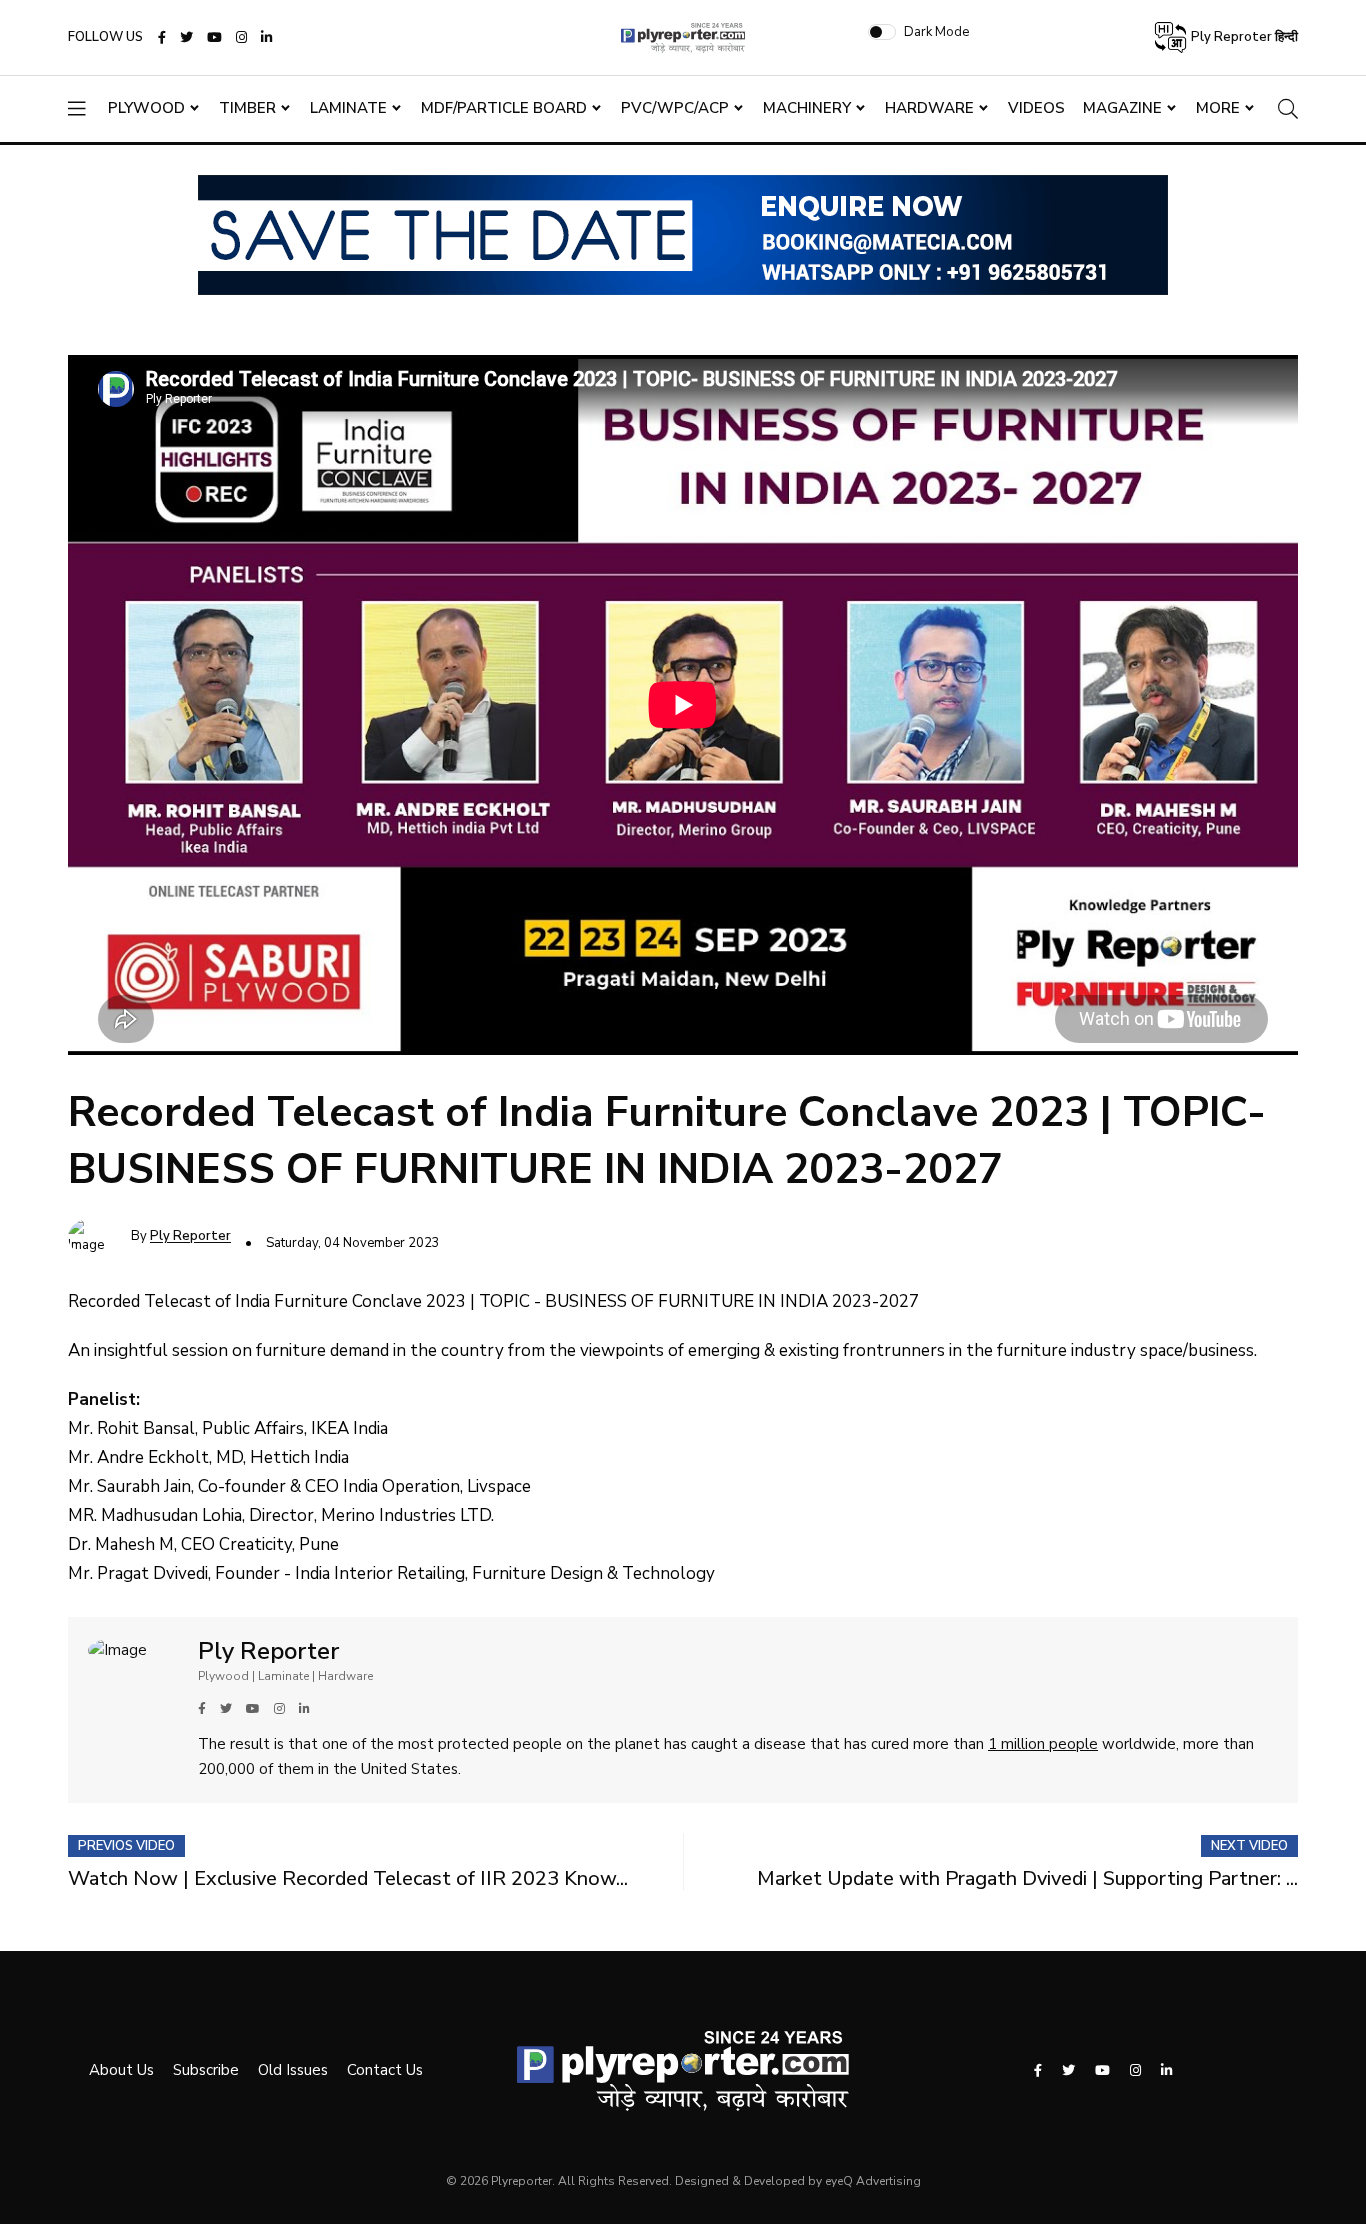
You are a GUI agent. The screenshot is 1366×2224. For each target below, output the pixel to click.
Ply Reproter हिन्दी (1243, 37)
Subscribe (206, 2070)
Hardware (929, 108)
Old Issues (293, 2070)
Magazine (1122, 108)
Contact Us (385, 2070)
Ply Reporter (190, 1237)
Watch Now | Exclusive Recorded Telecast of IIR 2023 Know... (348, 1878)
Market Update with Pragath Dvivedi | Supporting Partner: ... (1027, 1878)
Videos (1036, 108)
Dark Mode (936, 32)
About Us (121, 2070)
